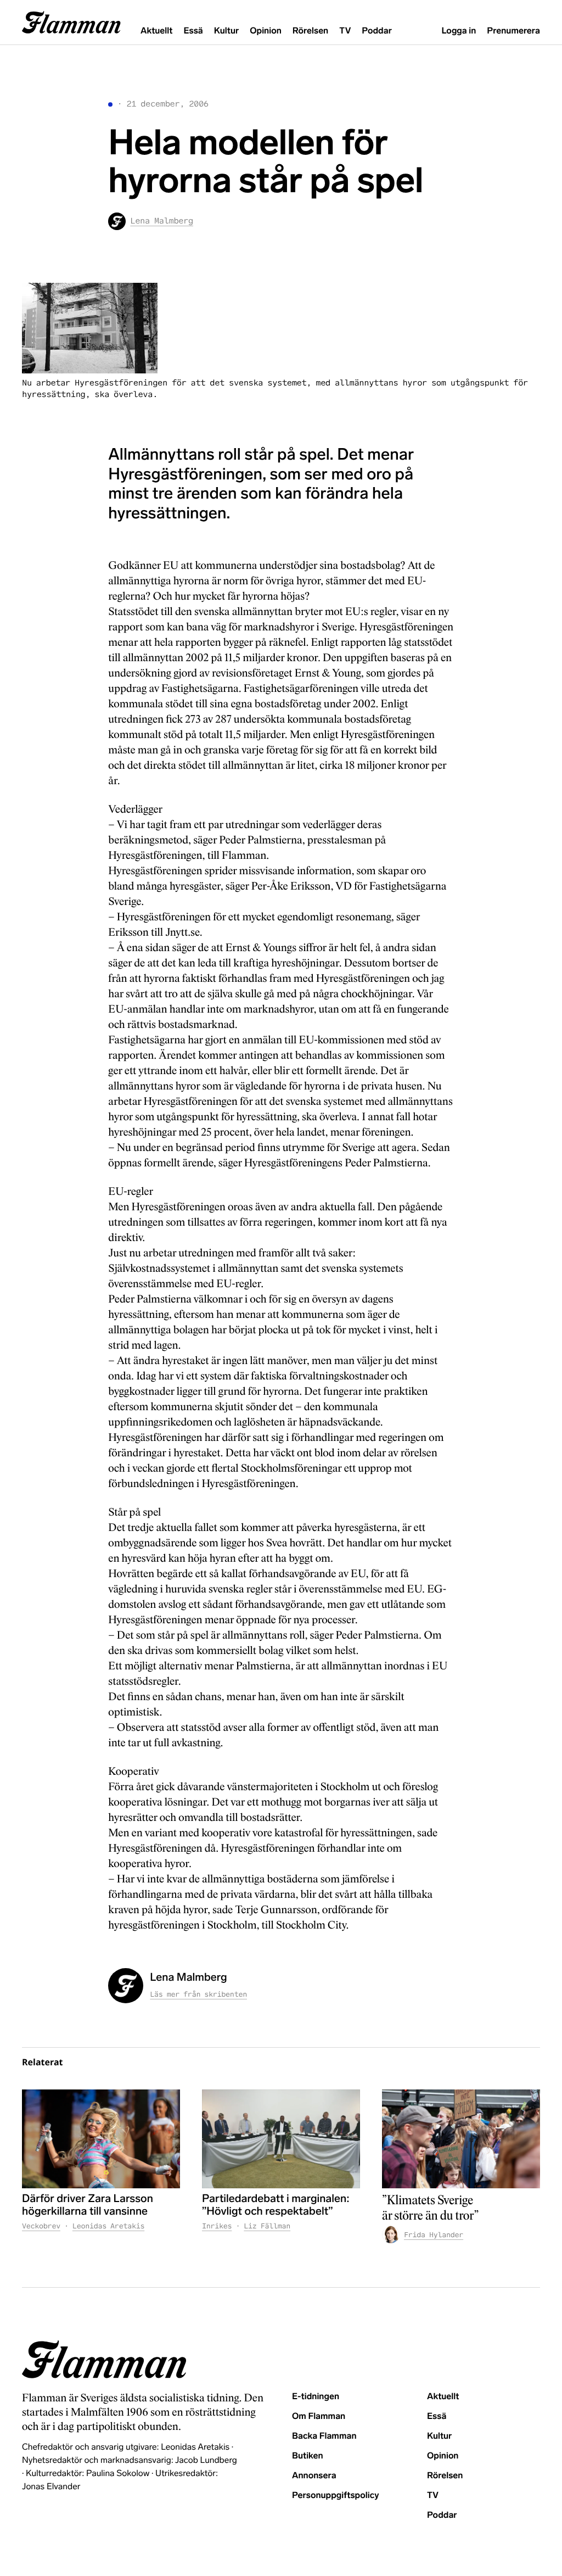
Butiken (308, 2456)
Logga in (459, 31)
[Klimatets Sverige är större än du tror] (461, 2139)
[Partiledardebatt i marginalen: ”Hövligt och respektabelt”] (281, 2139)
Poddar (377, 31)
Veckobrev (41, 2226)
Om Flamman (319, 2416)
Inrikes (217, 2226)
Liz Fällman (267, 2226)
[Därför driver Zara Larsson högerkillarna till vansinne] (101, 2139)
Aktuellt (156, 31)
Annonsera (314, 2476)
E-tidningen (316, 2397)
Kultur (226, 31)
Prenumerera (513, 31)
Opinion (266, 31)
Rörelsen (310, 31)
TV (345, 31)
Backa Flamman (324, 2436)
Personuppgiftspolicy (335, 2496)
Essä (193, 31)
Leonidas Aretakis (108, 2226)
